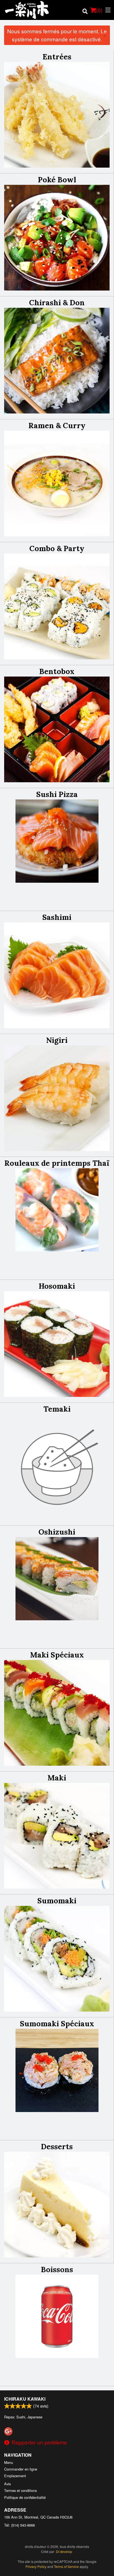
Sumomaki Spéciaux (57, 2024)
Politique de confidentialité (25, 2497)
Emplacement (15, 2476)
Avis (7, 2484)
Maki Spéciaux (57, 1655)
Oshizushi (57, 1532)
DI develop (64, 2551)
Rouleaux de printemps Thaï (57, 1163)
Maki (57, 1778)
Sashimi (57, 917)
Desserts (57, 2146)
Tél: (20, 2525)
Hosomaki (57, 1286)
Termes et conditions (20, 2490)
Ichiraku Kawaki (25, 2399)
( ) (99, 10)
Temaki (57, 1409)
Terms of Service (66, 2566)
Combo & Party (57, 548)
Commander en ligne (21, 2469)
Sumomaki (57, 1901)
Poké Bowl (57, 180)
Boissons (57, 2269)
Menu (9, 2462)
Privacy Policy (36, 2566)
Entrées (57, 57)
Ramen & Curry (57, 425)
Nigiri (57, 1040)
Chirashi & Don (57, 302)
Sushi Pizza (57, 794)
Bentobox (57, 671)
